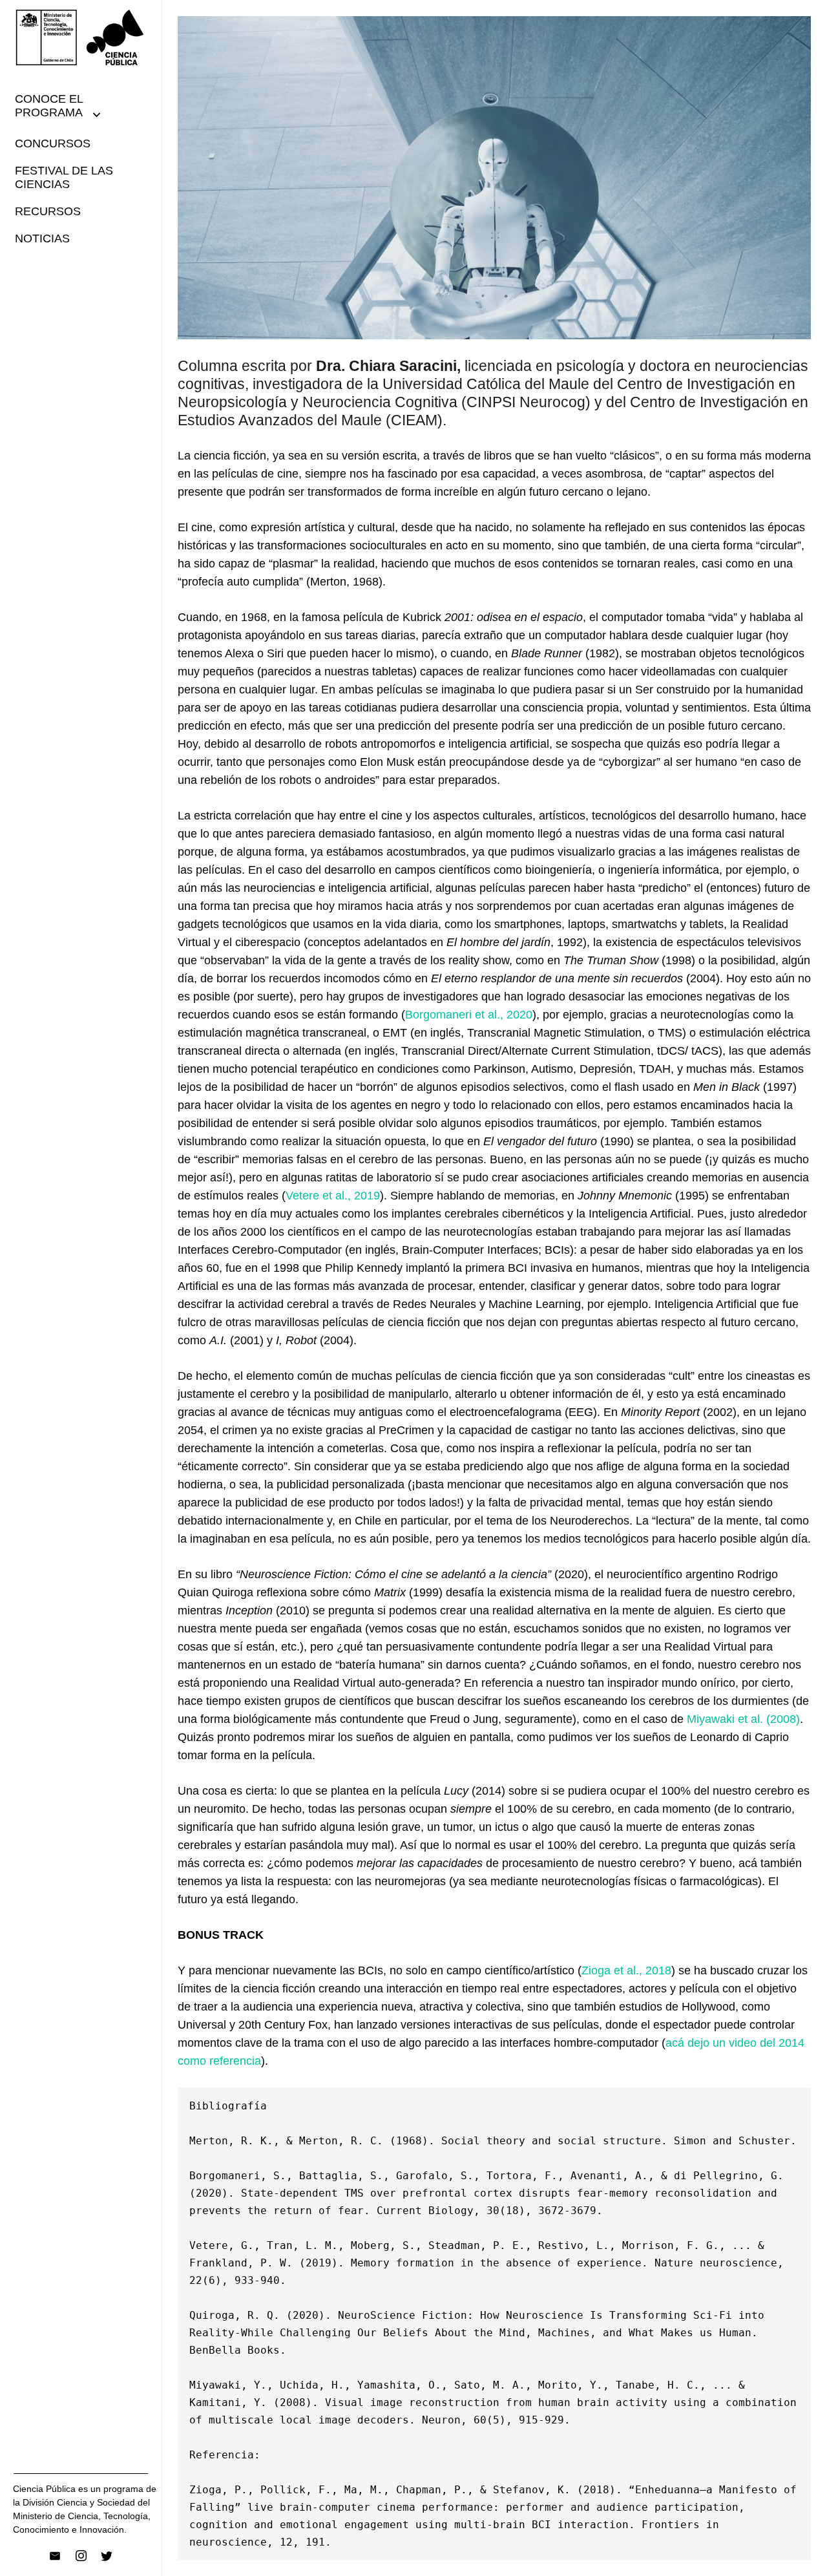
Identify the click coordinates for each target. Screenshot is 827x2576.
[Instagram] (81, 2556)
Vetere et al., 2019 (333, 1196)
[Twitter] (107, 2556)
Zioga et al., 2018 (626, 1970)
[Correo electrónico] (55, 2556)
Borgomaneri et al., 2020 (469, 1015)
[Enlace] (81, 37)
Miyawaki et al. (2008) (743, 1719)
